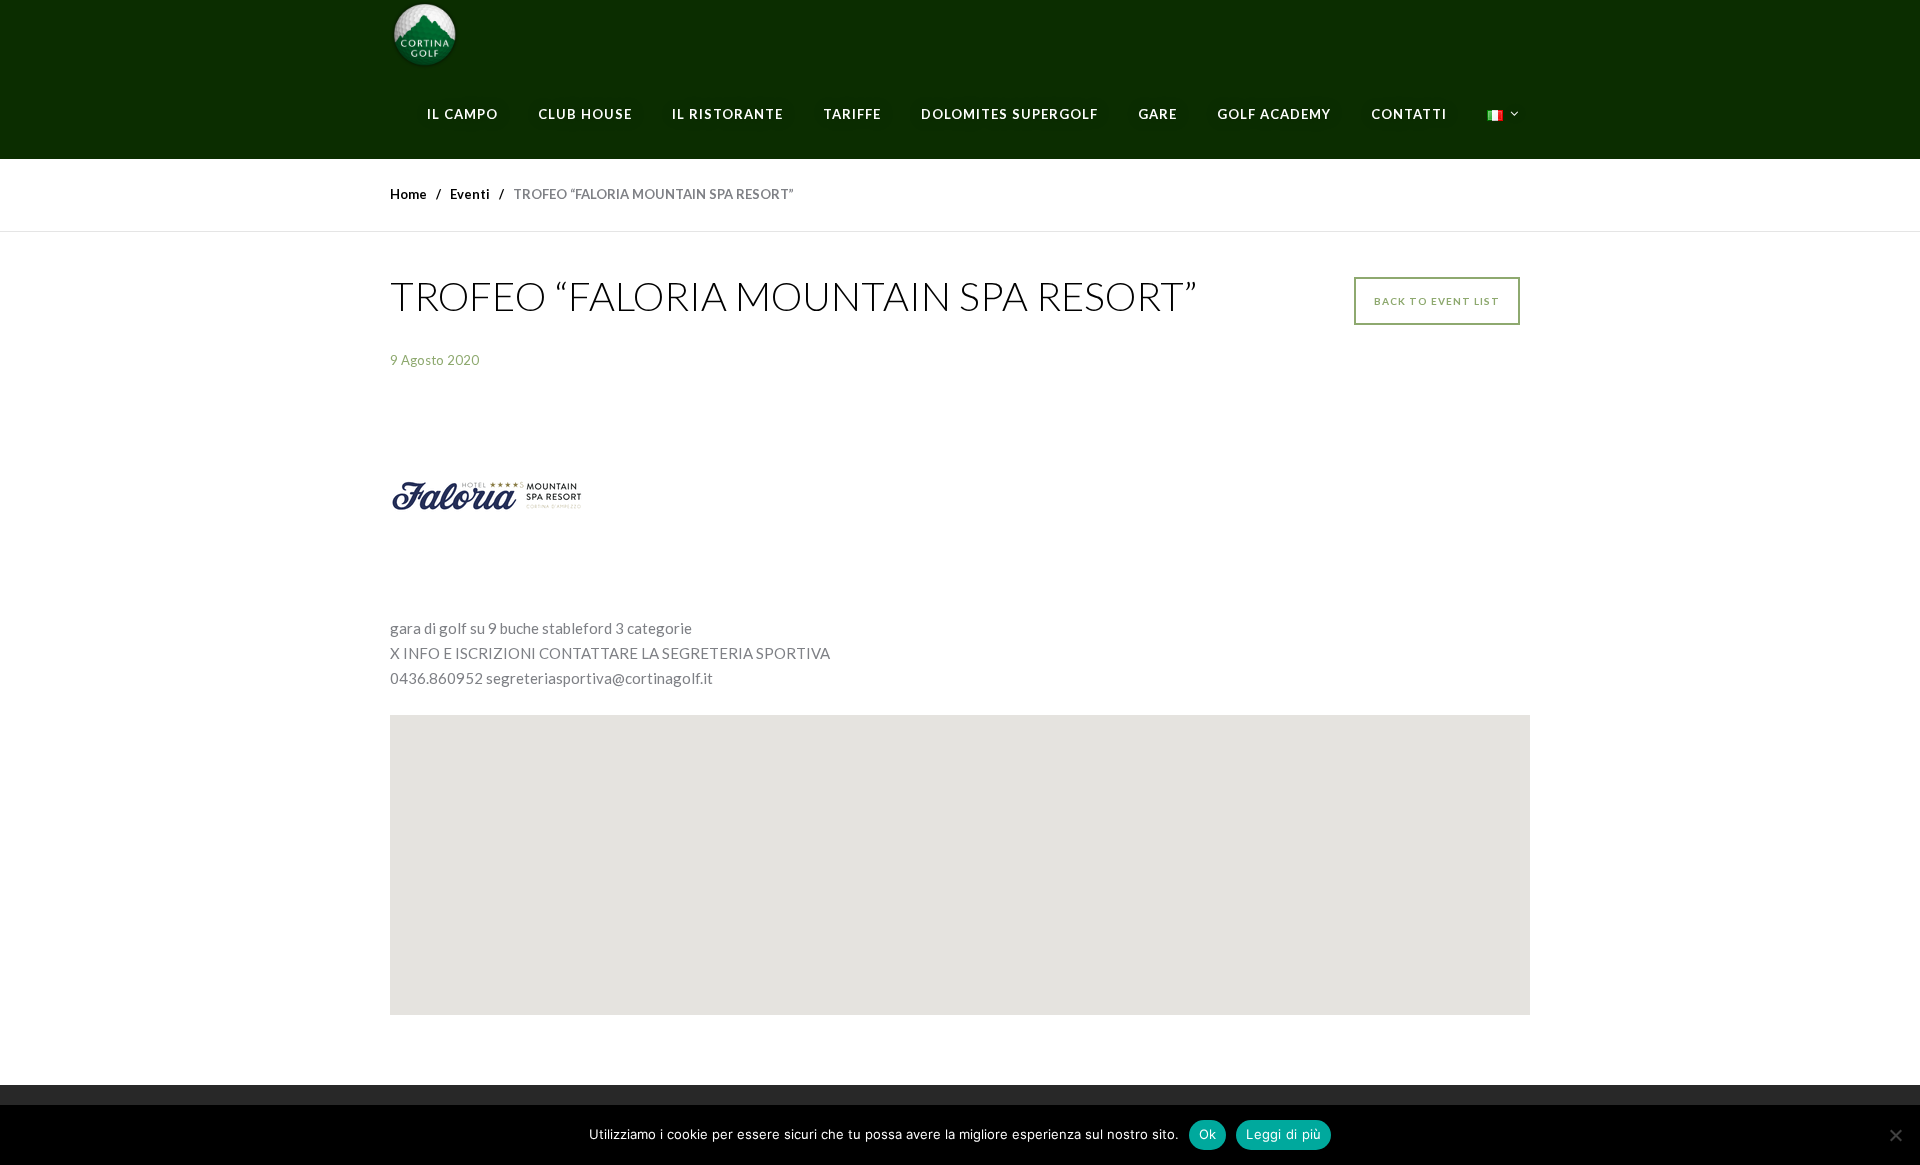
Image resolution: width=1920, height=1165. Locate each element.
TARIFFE (852, 114)
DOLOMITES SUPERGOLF (1009, 114)
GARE (1157, 114)
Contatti (1409, 114)
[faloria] (960, 496)
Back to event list (1437, 301)
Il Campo (462, 114)
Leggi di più (1283, 1134)
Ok (1208, 1134)
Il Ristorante (727, 114)
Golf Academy (1274, 114)
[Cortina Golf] (425, 35)
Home (408, 194)
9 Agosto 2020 (434, 360)
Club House (585, 114)
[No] (1895, 1135)
